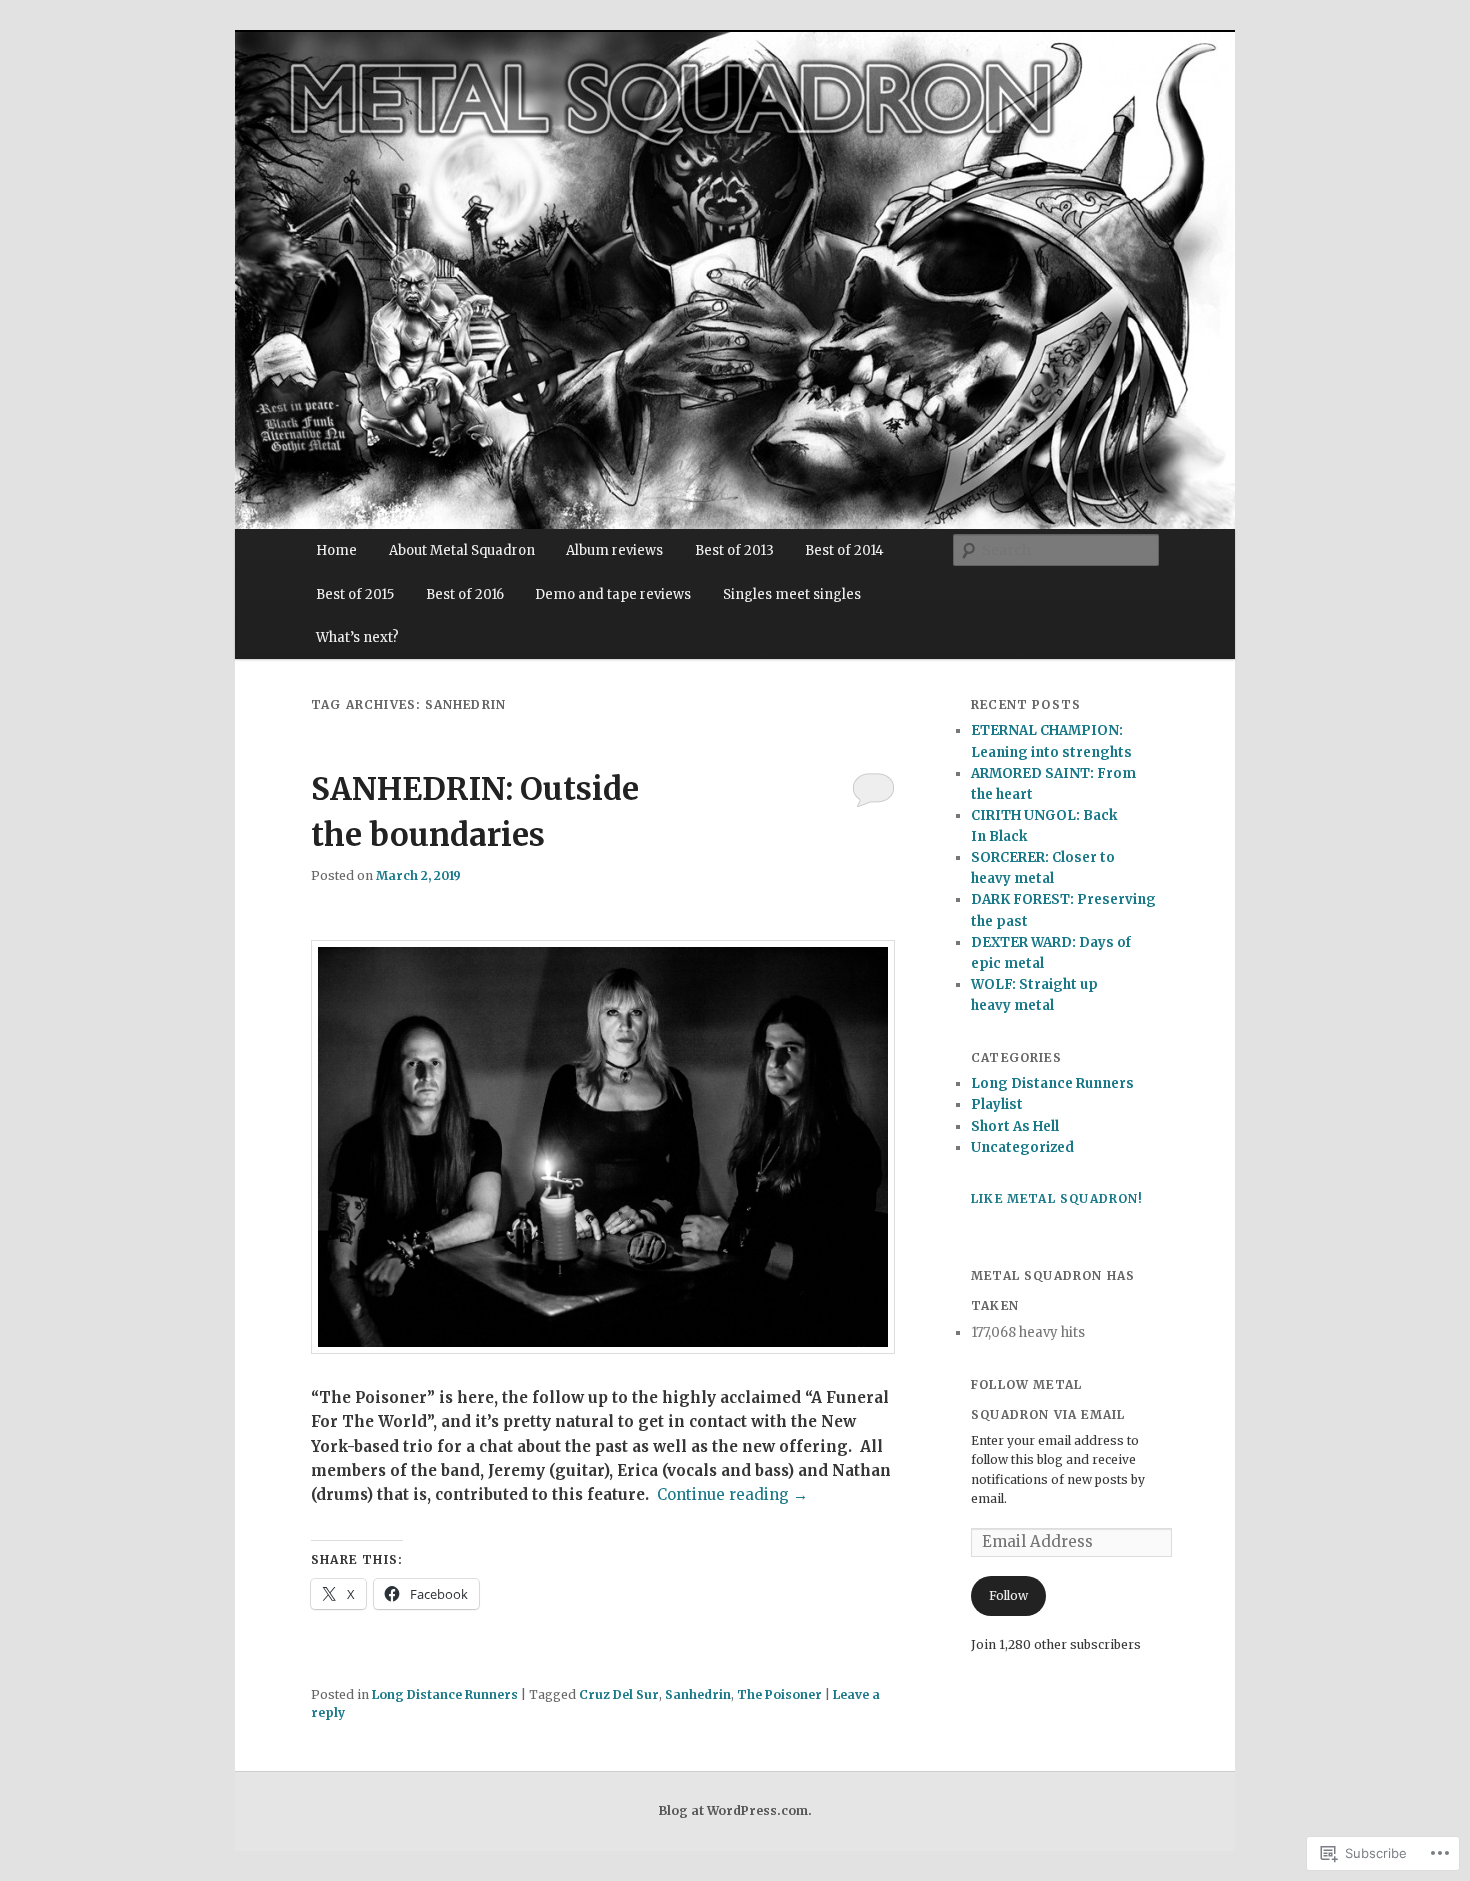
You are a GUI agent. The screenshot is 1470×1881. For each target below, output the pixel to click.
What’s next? (357, 637)
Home (336, 550)
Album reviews (614, 550)
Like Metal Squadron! (1057, 1198)
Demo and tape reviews (613, 594)
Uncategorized (1022, 1147)
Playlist (997, 1104)
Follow (1008, 1595)
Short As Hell (1015, 1126)
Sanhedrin (698, 1694)
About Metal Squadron (462, 550)
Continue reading (732, 1494)
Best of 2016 (465, 594)
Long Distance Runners (445, 1694)
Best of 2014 (844, 550)
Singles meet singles (792, 594)
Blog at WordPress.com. (735, 1810)
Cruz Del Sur (619, 1694)
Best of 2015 (355, 594)
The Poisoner (779, 1694)
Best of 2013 (734, 550)
